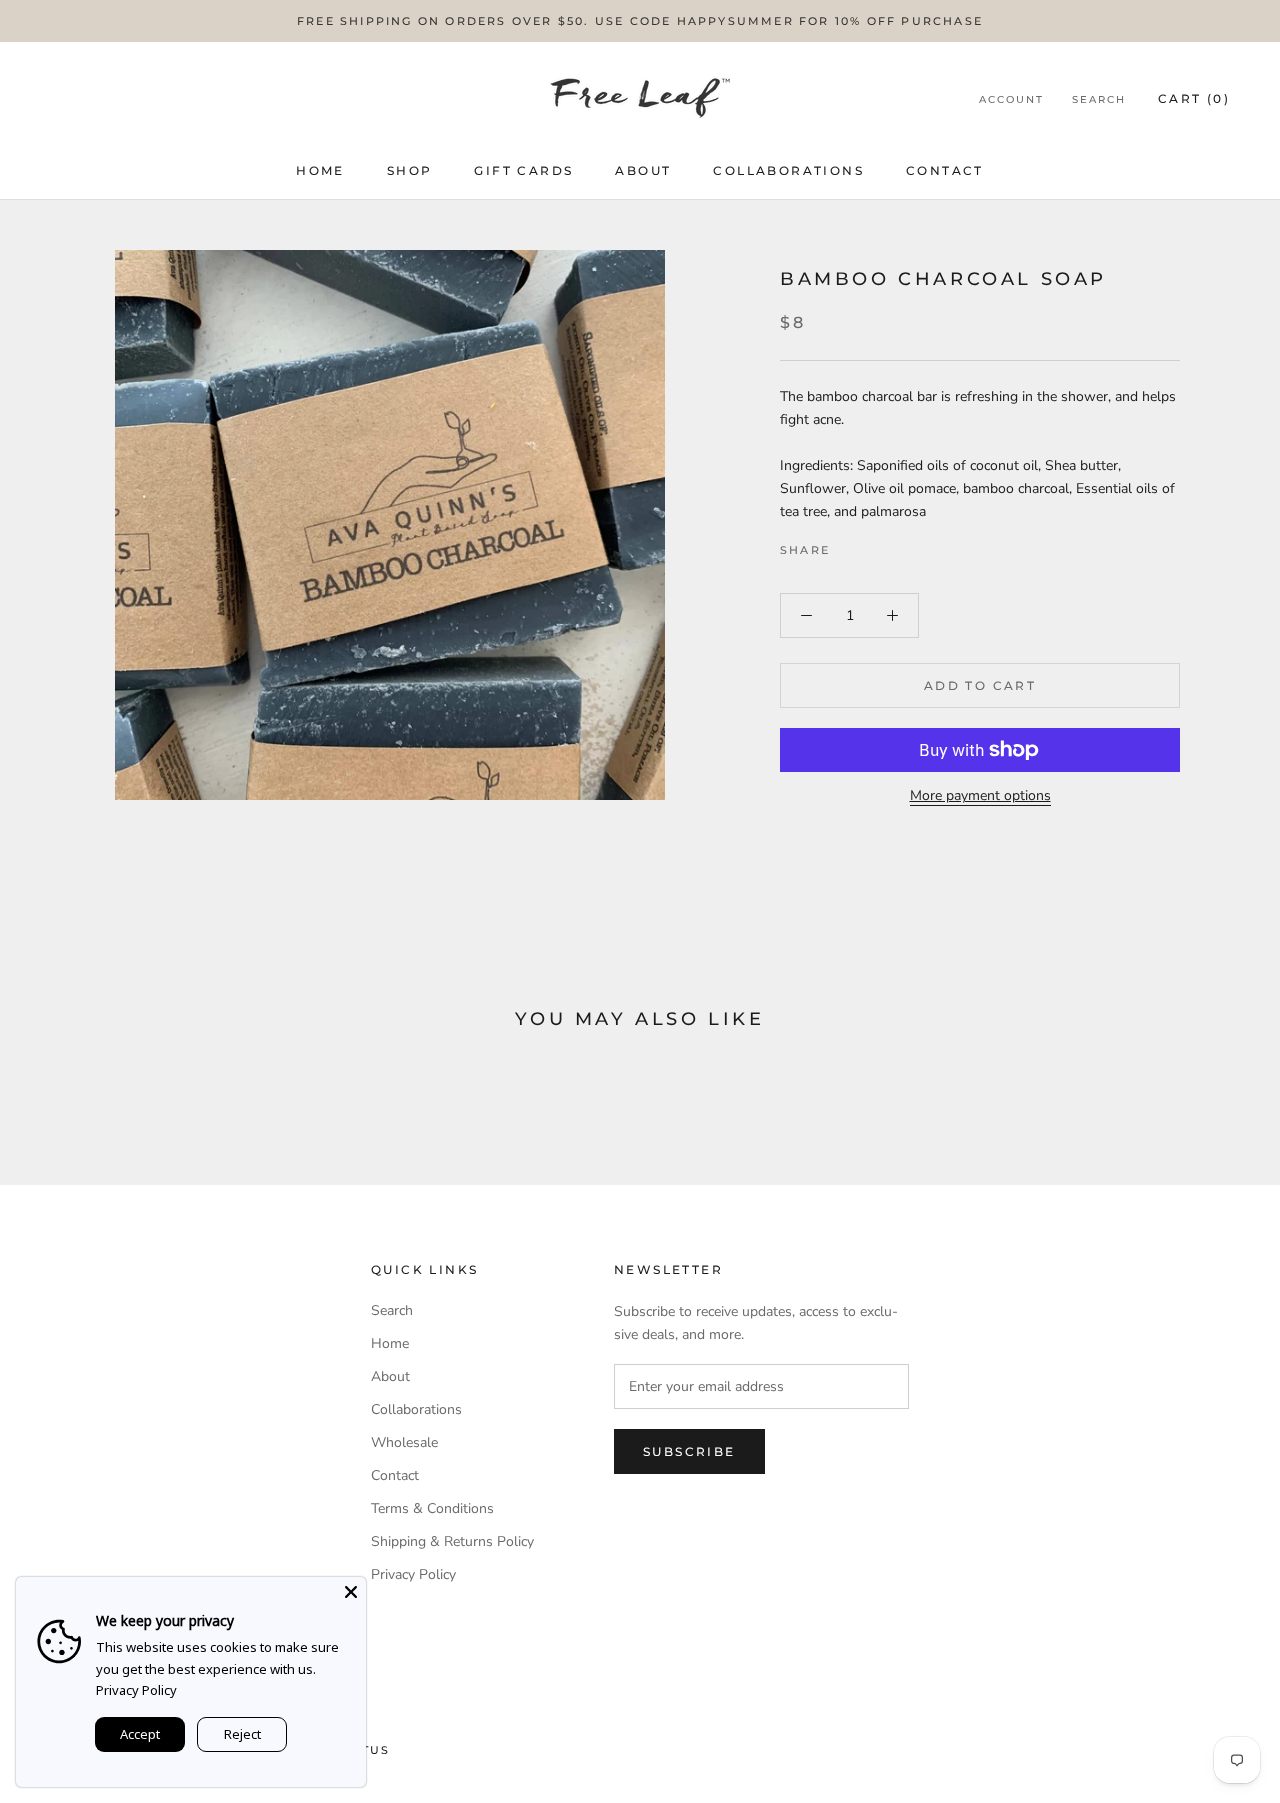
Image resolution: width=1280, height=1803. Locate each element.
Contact (945, 170)
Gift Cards (523, 170)
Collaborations (788, 170)
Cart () (1194, 98)
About (643, 170)
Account (1011, 99)
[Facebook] (849, 545)
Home (320, 170)
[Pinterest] (901, 545)
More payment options (980, 795)
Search (1099, 99)
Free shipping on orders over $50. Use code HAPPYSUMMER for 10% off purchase (640, 21)
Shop (410, 170)
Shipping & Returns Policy (452, 1541)
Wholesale (404, 1442)
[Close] (351, 1592)
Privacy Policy (413, 1574)
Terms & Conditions (432, 1508)
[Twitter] (875, 545)
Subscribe (689, 1451)
